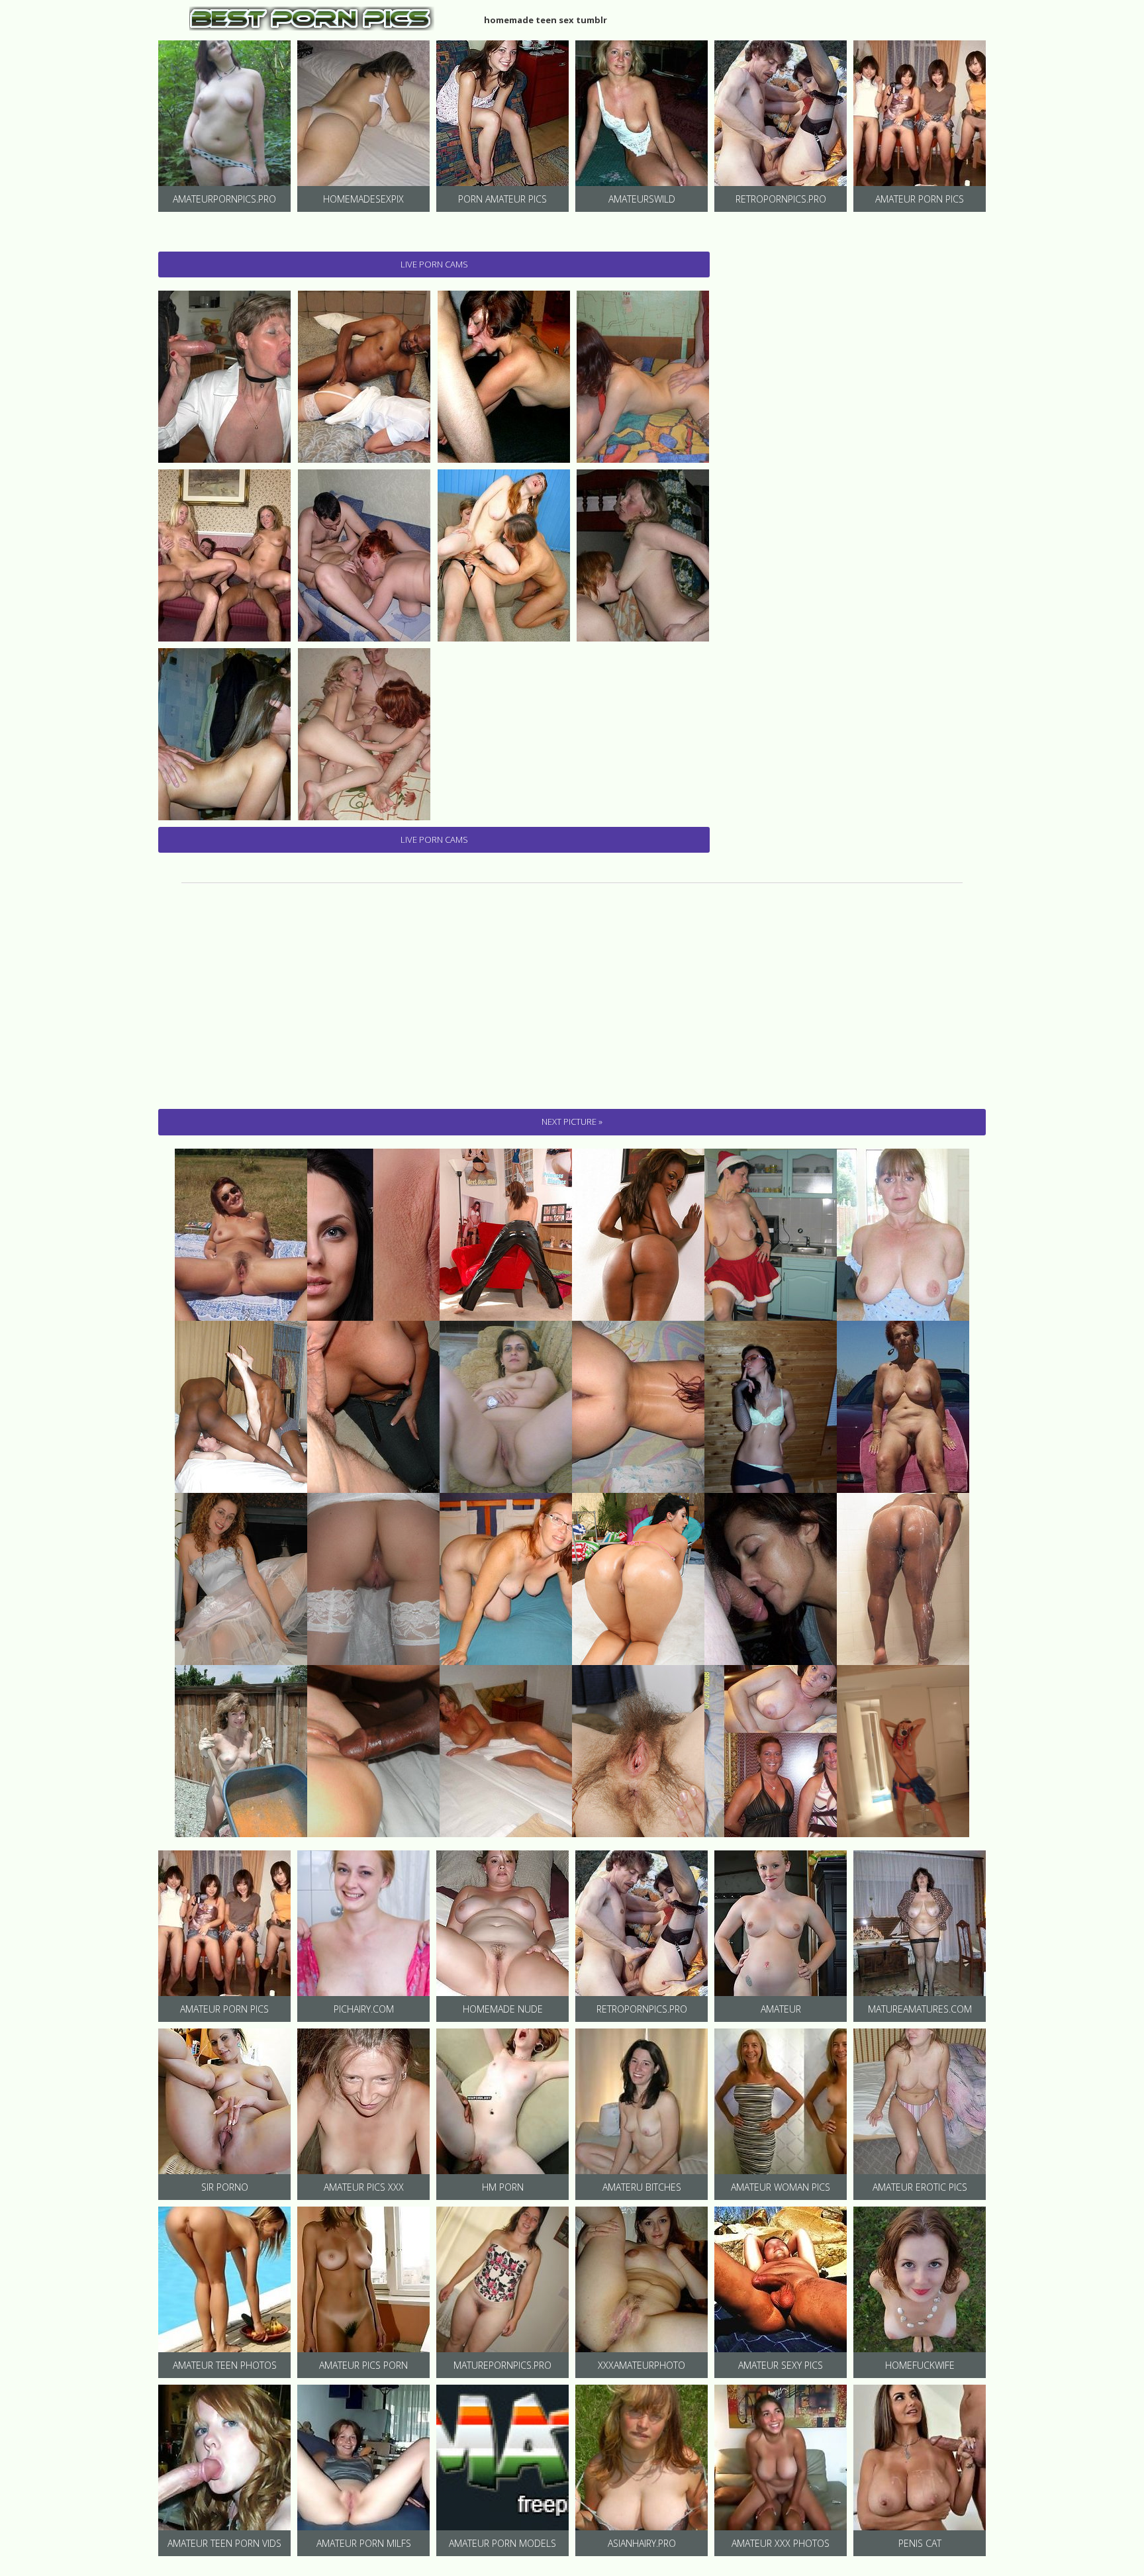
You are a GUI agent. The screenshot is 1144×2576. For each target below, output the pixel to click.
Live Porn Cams (434, 264)
